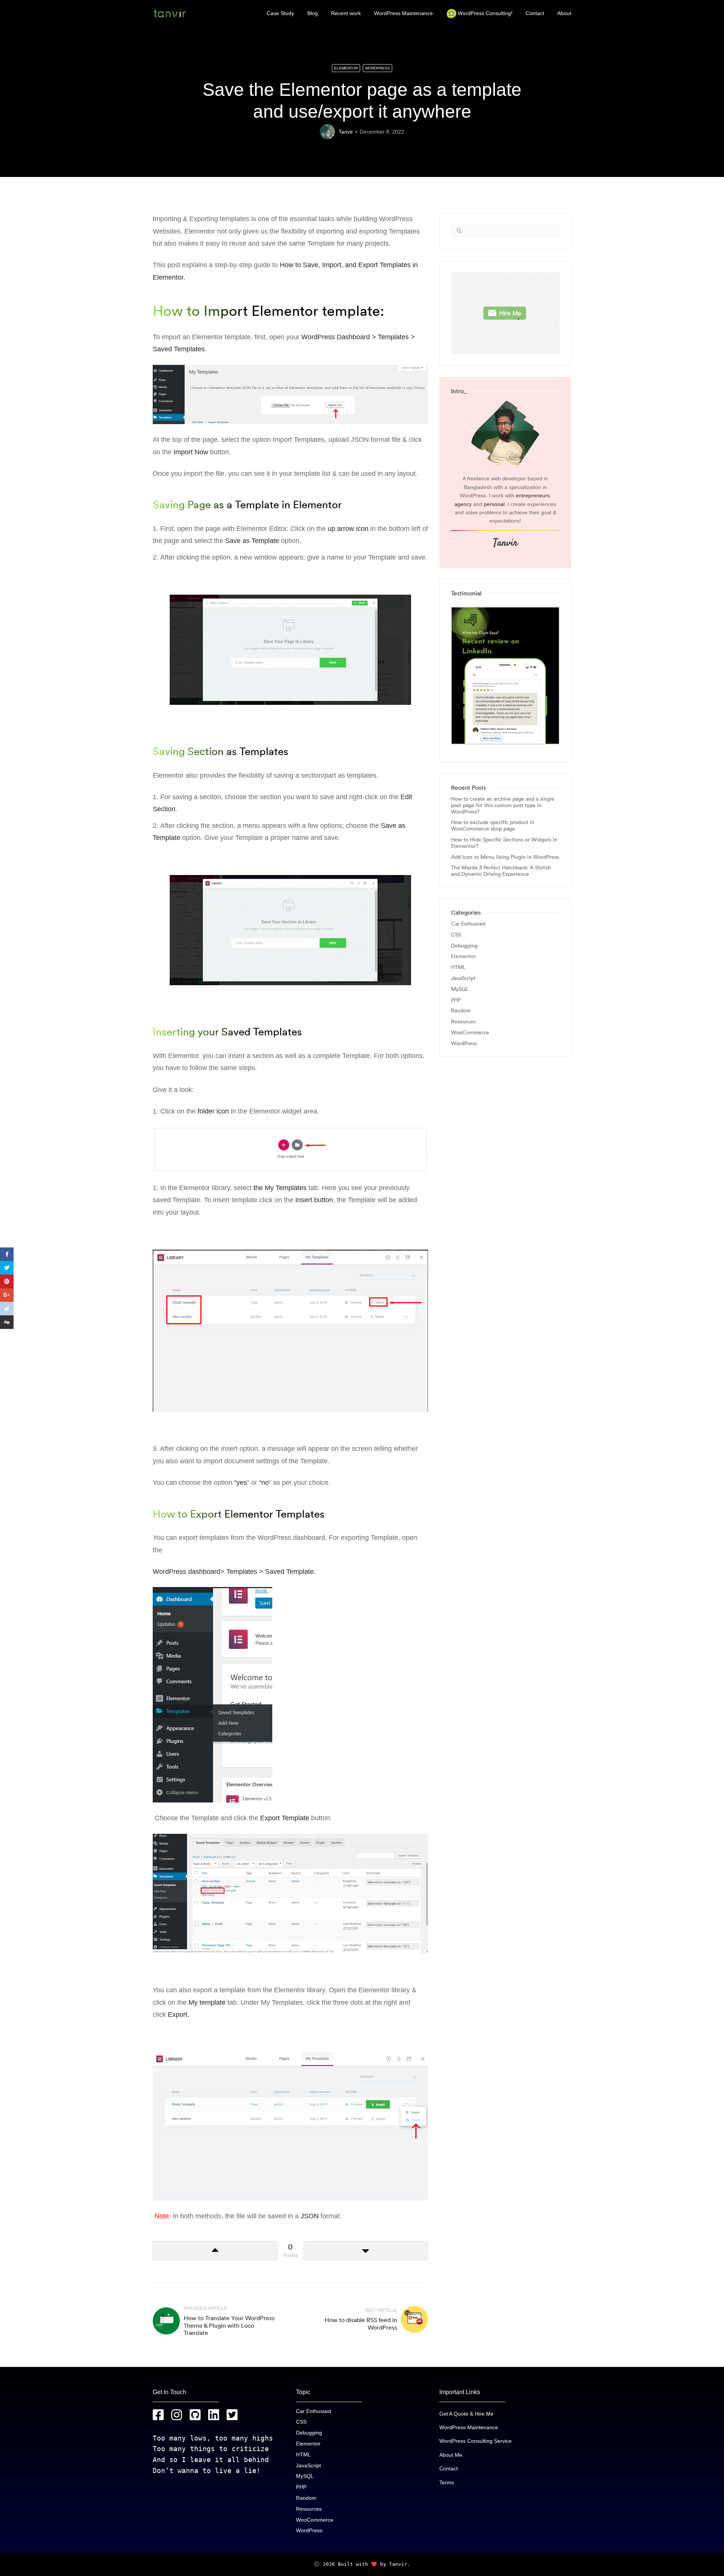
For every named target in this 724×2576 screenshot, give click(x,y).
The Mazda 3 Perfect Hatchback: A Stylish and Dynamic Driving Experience (501, 871)
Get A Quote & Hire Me (466, 2414)
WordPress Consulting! (485, 13)
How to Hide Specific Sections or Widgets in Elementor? (504, 843)
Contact (535, 13)
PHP (456, 1000)
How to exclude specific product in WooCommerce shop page (493, 826)
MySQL (460, 989)
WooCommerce (470, 1033)
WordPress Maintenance (403, 13)
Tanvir (346, 132)
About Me (451, 2455)
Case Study (280, 13)
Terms (447, 2482)
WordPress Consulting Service (476, 2441)
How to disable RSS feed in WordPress (361, 2323)
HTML (458, 967)
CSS (456, 935)
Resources (463, 1022)
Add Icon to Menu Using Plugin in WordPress (505, 857)
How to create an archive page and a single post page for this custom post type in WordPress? (503, 805)
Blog (313, 13)
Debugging (464, 946)
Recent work (346, 13)
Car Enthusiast (468, 924)
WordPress (377, 68)
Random (461, 1011)
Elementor (346, 68)
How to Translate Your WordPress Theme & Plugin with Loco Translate (229, 2325)
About (564, 13)
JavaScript (463, 978)
